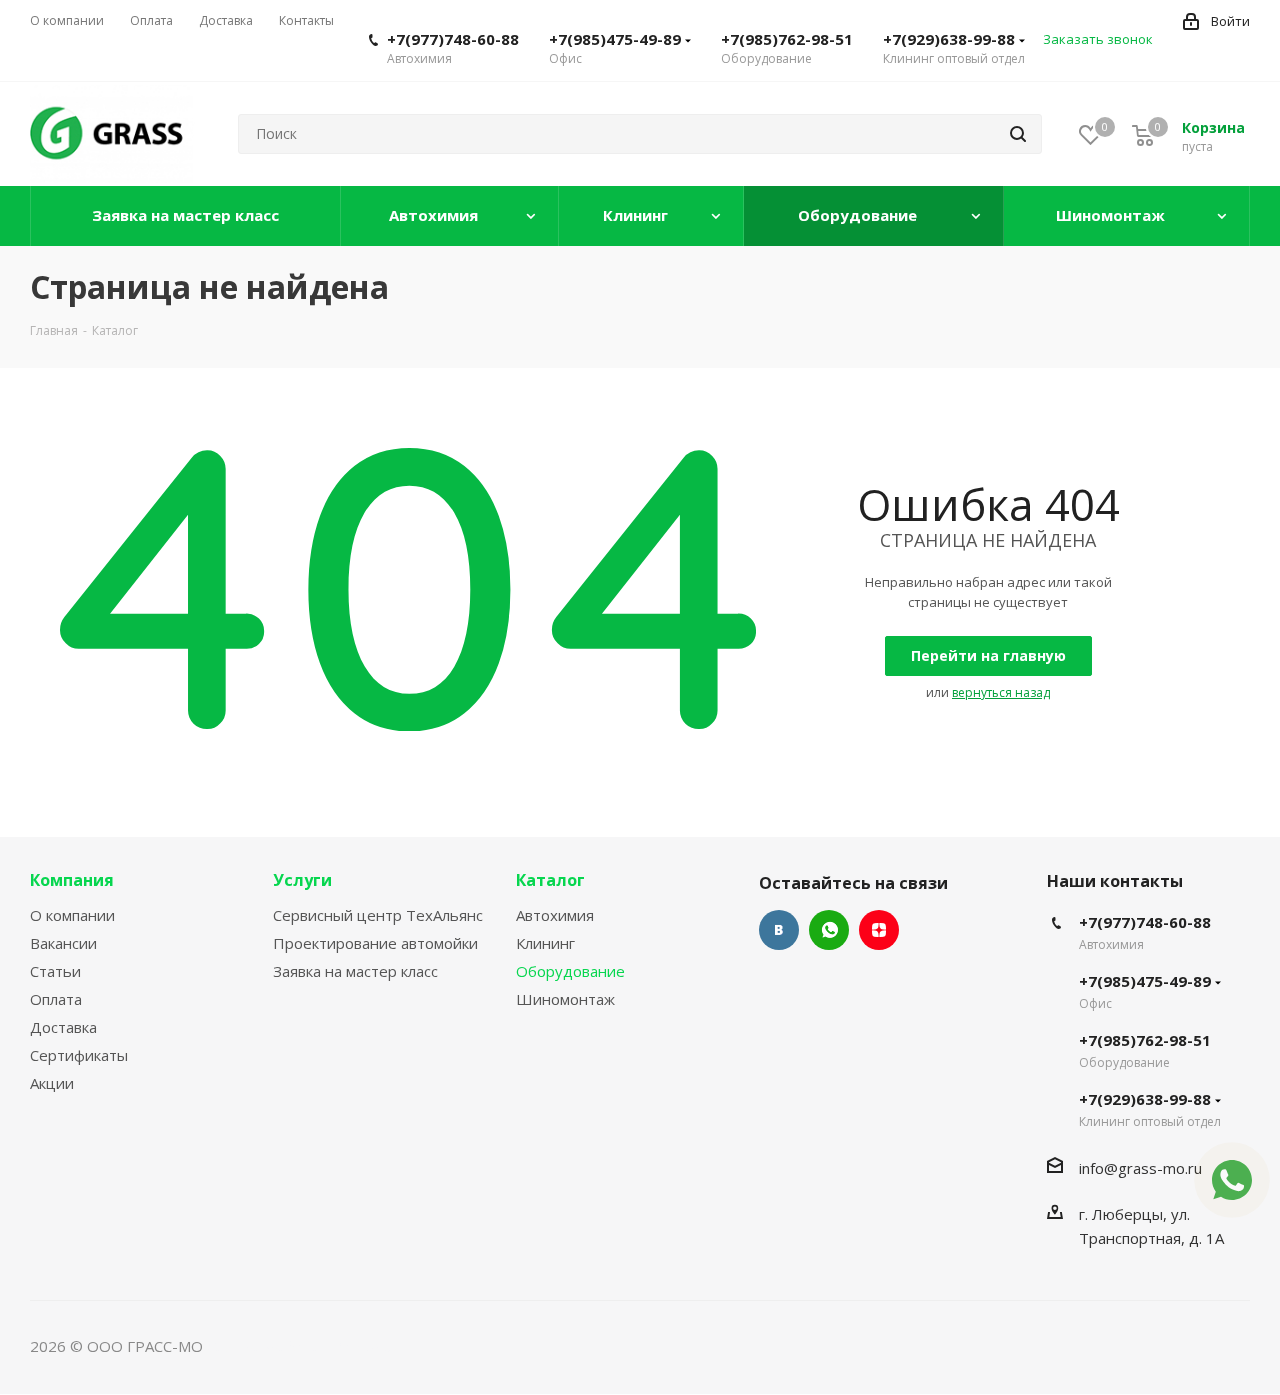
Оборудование (570, 971)
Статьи (55, 971)
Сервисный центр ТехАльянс (378, 915)
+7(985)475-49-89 (615, 39)
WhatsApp (829, 930)
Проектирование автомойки (375, 943)
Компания (72, 880)
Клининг (545, 943)
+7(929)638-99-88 (949, 39)
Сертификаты (79, 1055)
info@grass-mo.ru (1140, 1168)
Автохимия (555, 915)
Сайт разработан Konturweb (309, 1346)
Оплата (56, 999)
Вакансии (63, 943)
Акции (52, 1083)
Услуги (302, 880)
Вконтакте (779, 930)
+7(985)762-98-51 (787, 39)
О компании (72, 915)
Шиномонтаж (565, 999)
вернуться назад (1001, 692)
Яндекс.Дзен (879, 930)
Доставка (63, 1027)
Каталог (550, 880)
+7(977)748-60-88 (453, 39)
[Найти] (1018, 134)
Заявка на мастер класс (355, 971)
